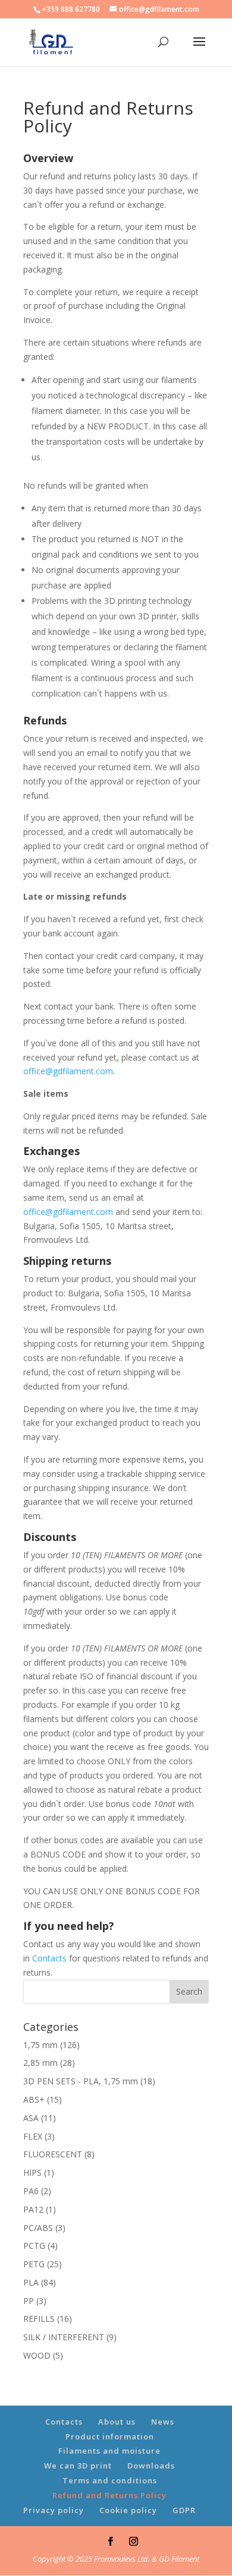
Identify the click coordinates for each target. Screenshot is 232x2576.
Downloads (151, 2466)
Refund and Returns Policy (109, 2495)
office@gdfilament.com (68, 1071)
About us (117, 2422)
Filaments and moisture (109, 2451)
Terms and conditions (110, 2480)
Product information (110, 2436)
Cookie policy (128, 2510)
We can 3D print (78, 2466)
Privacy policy (54, 2510)
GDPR (184, 2510)
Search (189, 1991)
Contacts (49, 1958)
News (163, 2422)
